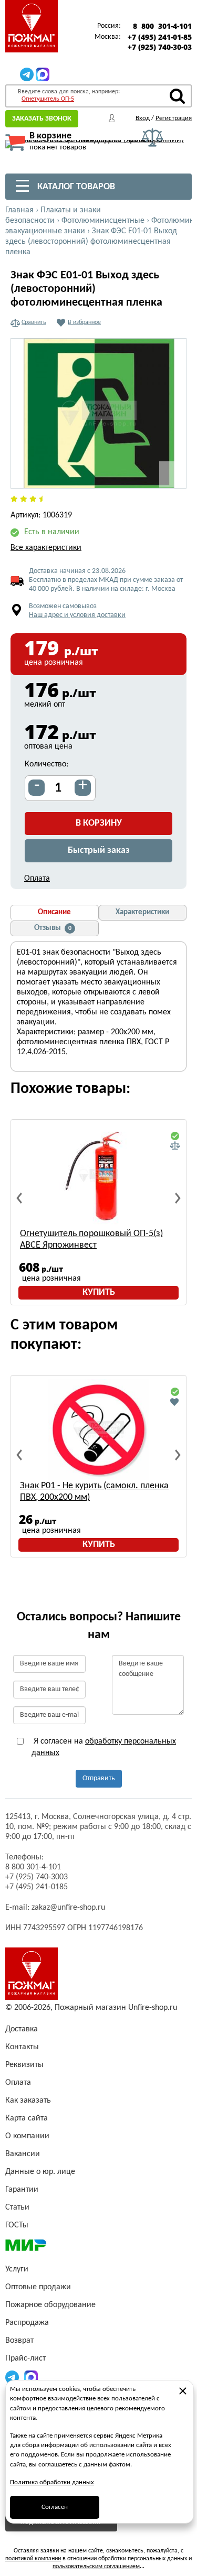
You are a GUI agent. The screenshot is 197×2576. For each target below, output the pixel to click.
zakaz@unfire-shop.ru (68, 1908)
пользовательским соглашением (96, 2567)
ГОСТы (17, 2225)
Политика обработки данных (52, 2482)
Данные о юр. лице (40, 2172)
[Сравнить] (175, 1146)
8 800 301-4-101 (162, 26)
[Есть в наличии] (175, 1137)
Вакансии (23, 2154)
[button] (172, 474)
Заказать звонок (42, 119)
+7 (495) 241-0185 (37, 1887)
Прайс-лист (25, 2358)
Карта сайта (27, 2118)
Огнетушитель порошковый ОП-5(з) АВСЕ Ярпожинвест (91, 1240)
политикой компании (33, 2559)
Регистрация (174, 118)
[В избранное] (175, 1402)
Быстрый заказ (99, 851)
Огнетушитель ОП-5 (48, 99)
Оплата (37, 879)
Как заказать (28, 2101)
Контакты (22, 2047)
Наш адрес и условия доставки (77, 615)
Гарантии (22, 2190)
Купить (99, 1292)
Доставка (22, 2029)
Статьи (17, 2207)
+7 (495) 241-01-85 (160, 37)
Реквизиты (24, 2065)
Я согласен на (104, 1747)
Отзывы (53, 928)
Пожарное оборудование (50, 2305)
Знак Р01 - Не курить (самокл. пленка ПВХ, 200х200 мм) (94, 1492)
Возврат (19, 2341)
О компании (27, 2136)
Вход (143, 118)
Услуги (17, 2269)
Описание (54, 912)
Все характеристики (46, 548)
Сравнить (34, 322)
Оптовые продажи (38, 2287)
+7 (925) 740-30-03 (160, 47)
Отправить (99, 1778)
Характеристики (142, 912)
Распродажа (27, 2323)
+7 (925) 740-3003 (37, 1877)
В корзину (99, 823)
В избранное (84, 322)
